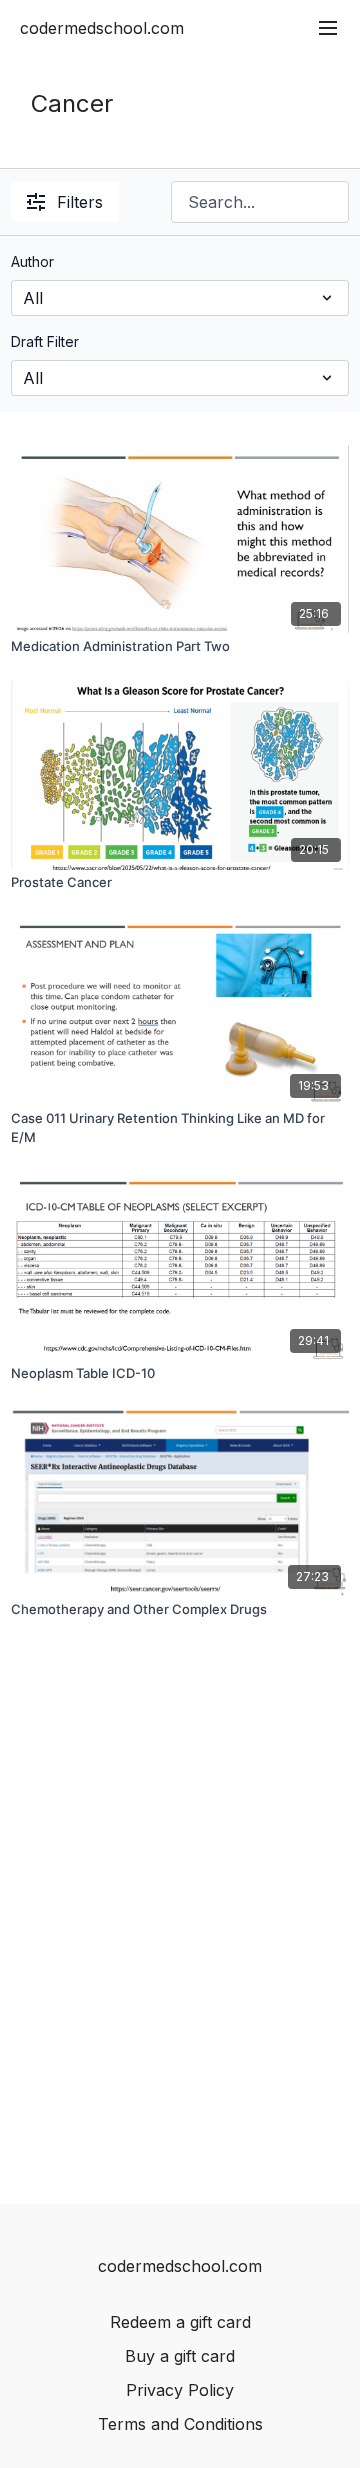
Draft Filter (45, 341)
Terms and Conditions (180, 2424)
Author (32, 261)
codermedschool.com (102, 28)
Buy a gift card (180, 2356)
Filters (80, 202)
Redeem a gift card (180, 2322)
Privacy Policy (180, 2390)
